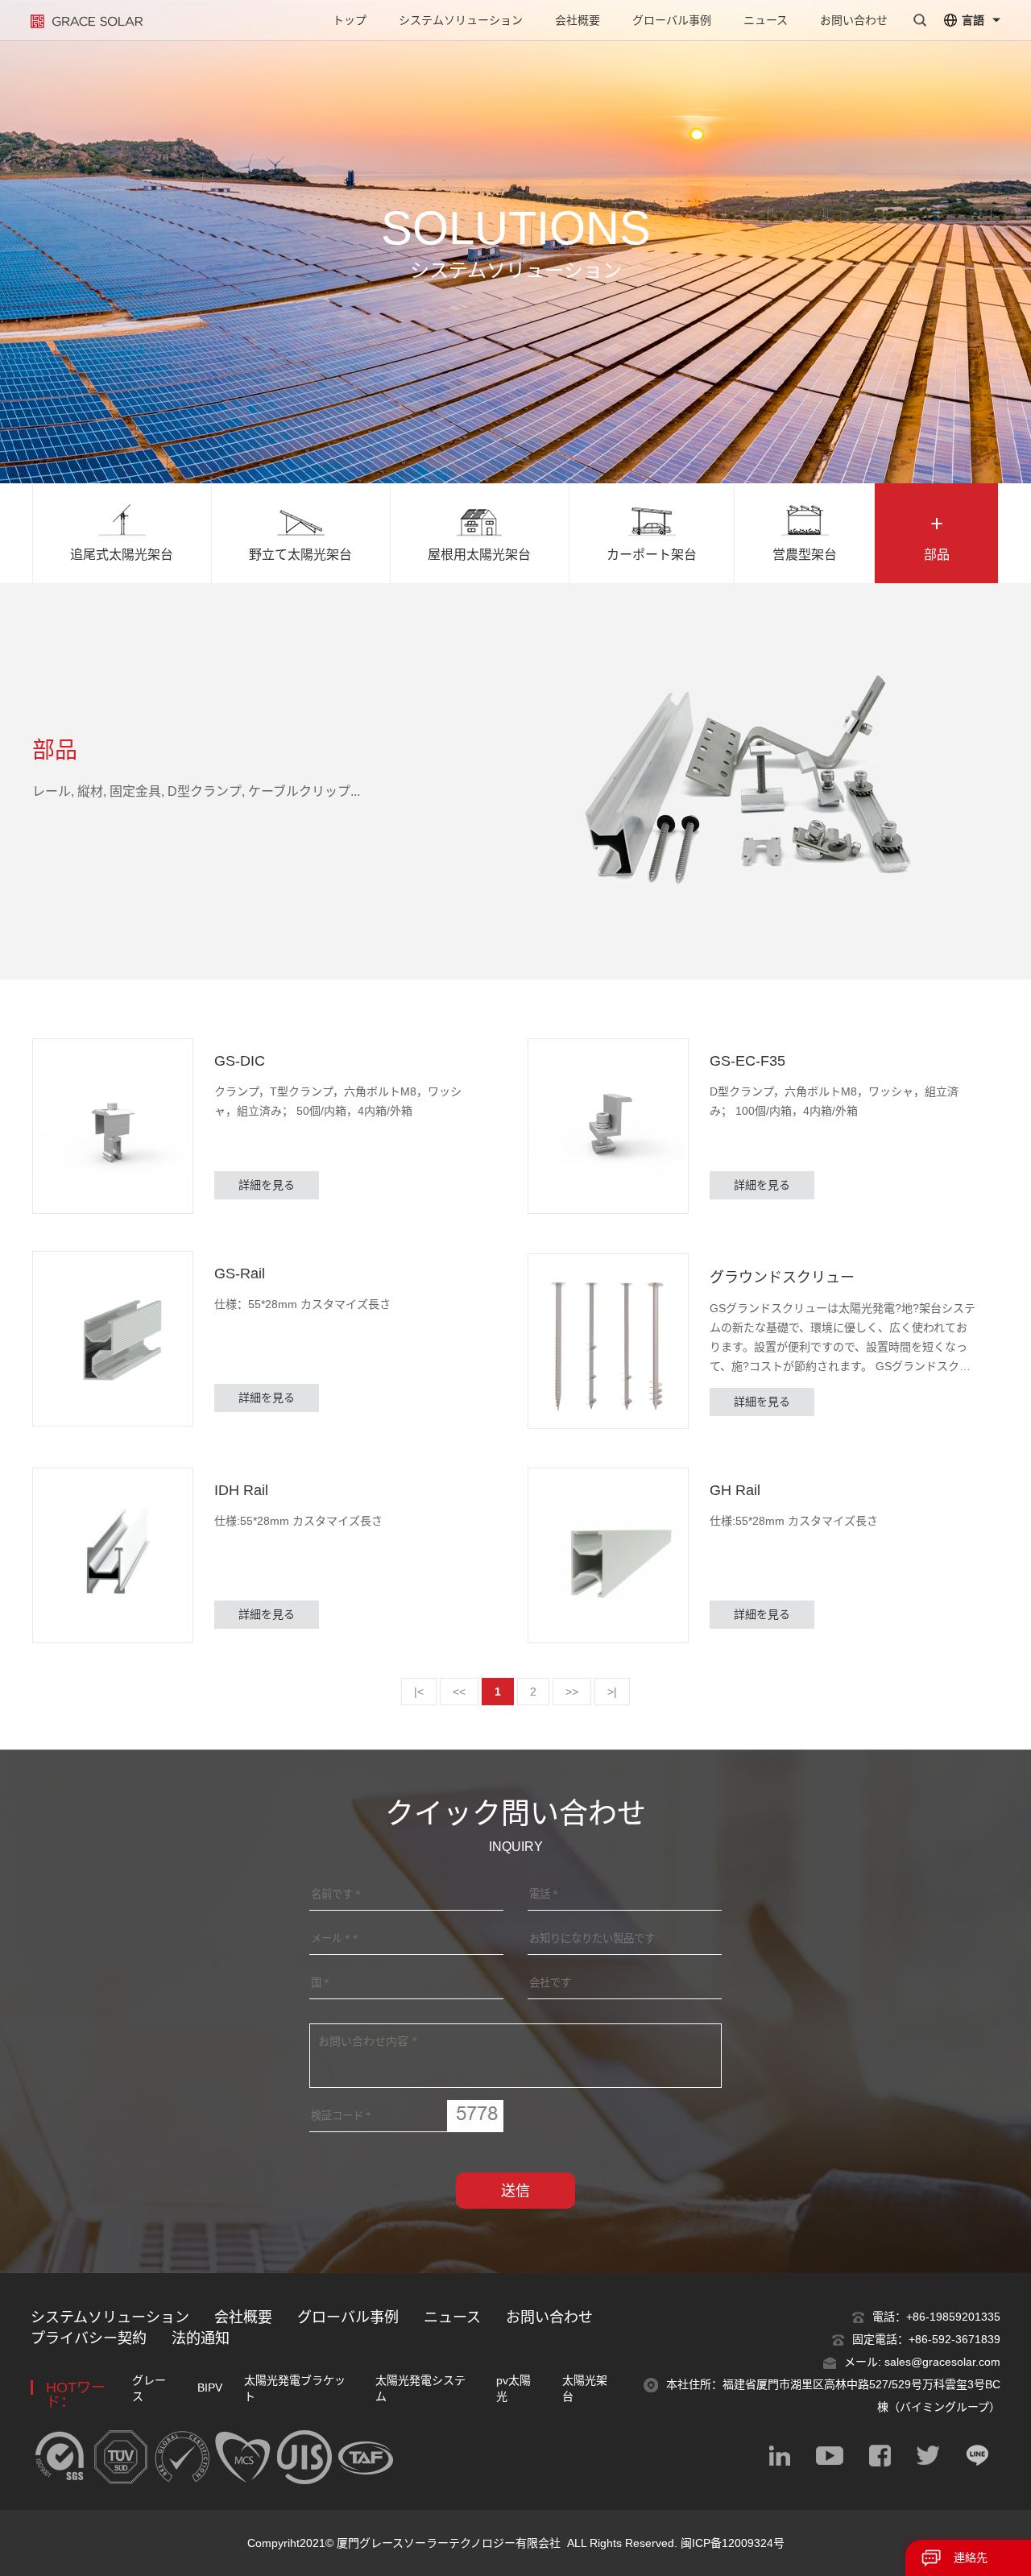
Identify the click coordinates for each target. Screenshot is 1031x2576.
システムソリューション (461, 20)
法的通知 (201, 2338)
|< (419, 1692)
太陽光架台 (585, 2388)
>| (612, 1692)
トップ (350, 20)
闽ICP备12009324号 (733, 2543)
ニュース (766, 20)
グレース (149, 2388)
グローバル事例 (672, 20)
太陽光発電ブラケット (295, 2388)
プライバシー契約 (89, 2338)
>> (572, 1692)
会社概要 (578, 20)
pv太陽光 (513, 2388)
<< (459, 1692)
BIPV (210, 2388)
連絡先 (971, 2557)
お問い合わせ (854, 20)
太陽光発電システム (420, 2388)
